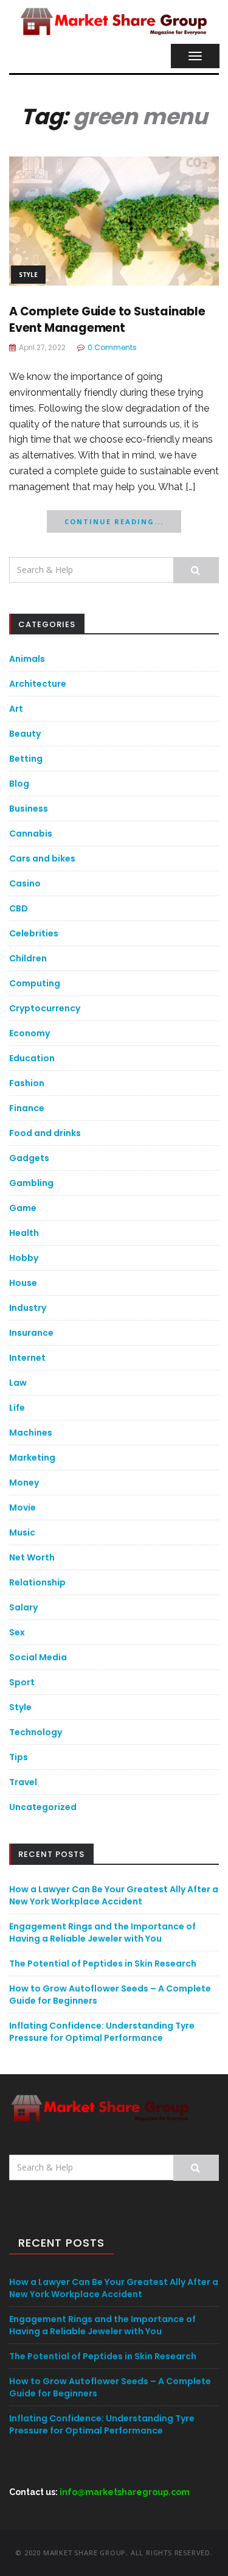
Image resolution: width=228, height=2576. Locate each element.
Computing (35, 983)
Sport (22, 1682)
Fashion (27, 1083)
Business (29, 809)
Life (17, 1408)
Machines (31, 1433)
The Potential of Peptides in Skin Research (103, 1964)
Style (28, 275)
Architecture (38, 684)
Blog (19, 784)
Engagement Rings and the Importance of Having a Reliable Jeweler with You (102, 1932)
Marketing (32, 1458)
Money (24, 1483)
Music (22, 1532)
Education (32, 1058)
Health (24, 1233)
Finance (27, 1108)
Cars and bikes (42, 858)
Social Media (38, 1657)
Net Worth (32, 1557)
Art (16, 709)
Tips (19, 1757)
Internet (27, 1358)
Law (18, 1383)
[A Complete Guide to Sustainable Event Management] (114, 220)
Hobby (24, 1258)
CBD (19, 908)
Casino (25, 883)
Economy (29, 1033)
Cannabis (31, 834)
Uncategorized (43, 1807)
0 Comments (112, 347)
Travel (23, 1782)
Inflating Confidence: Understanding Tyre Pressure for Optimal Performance (102, 2032)
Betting (26, 759)
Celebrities (34, 933)
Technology (36, 1732)
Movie (22, 1507)
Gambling (31, 1183)
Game (23, 1208)
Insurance (31, 1333)
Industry (28, 1308)
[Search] (196, 570)
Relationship (37, 1582)
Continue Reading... (114, 521)
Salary (23, 1607)
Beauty (25, 734)
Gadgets (29, 1158)
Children (28, 958)
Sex (17, 1632)
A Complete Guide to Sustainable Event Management (107, 320)
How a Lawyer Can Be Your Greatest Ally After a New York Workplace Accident (114, 1895)
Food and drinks (45, 1133)
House (23, 1283)
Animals (27, 659)
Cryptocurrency (45, 1008)
